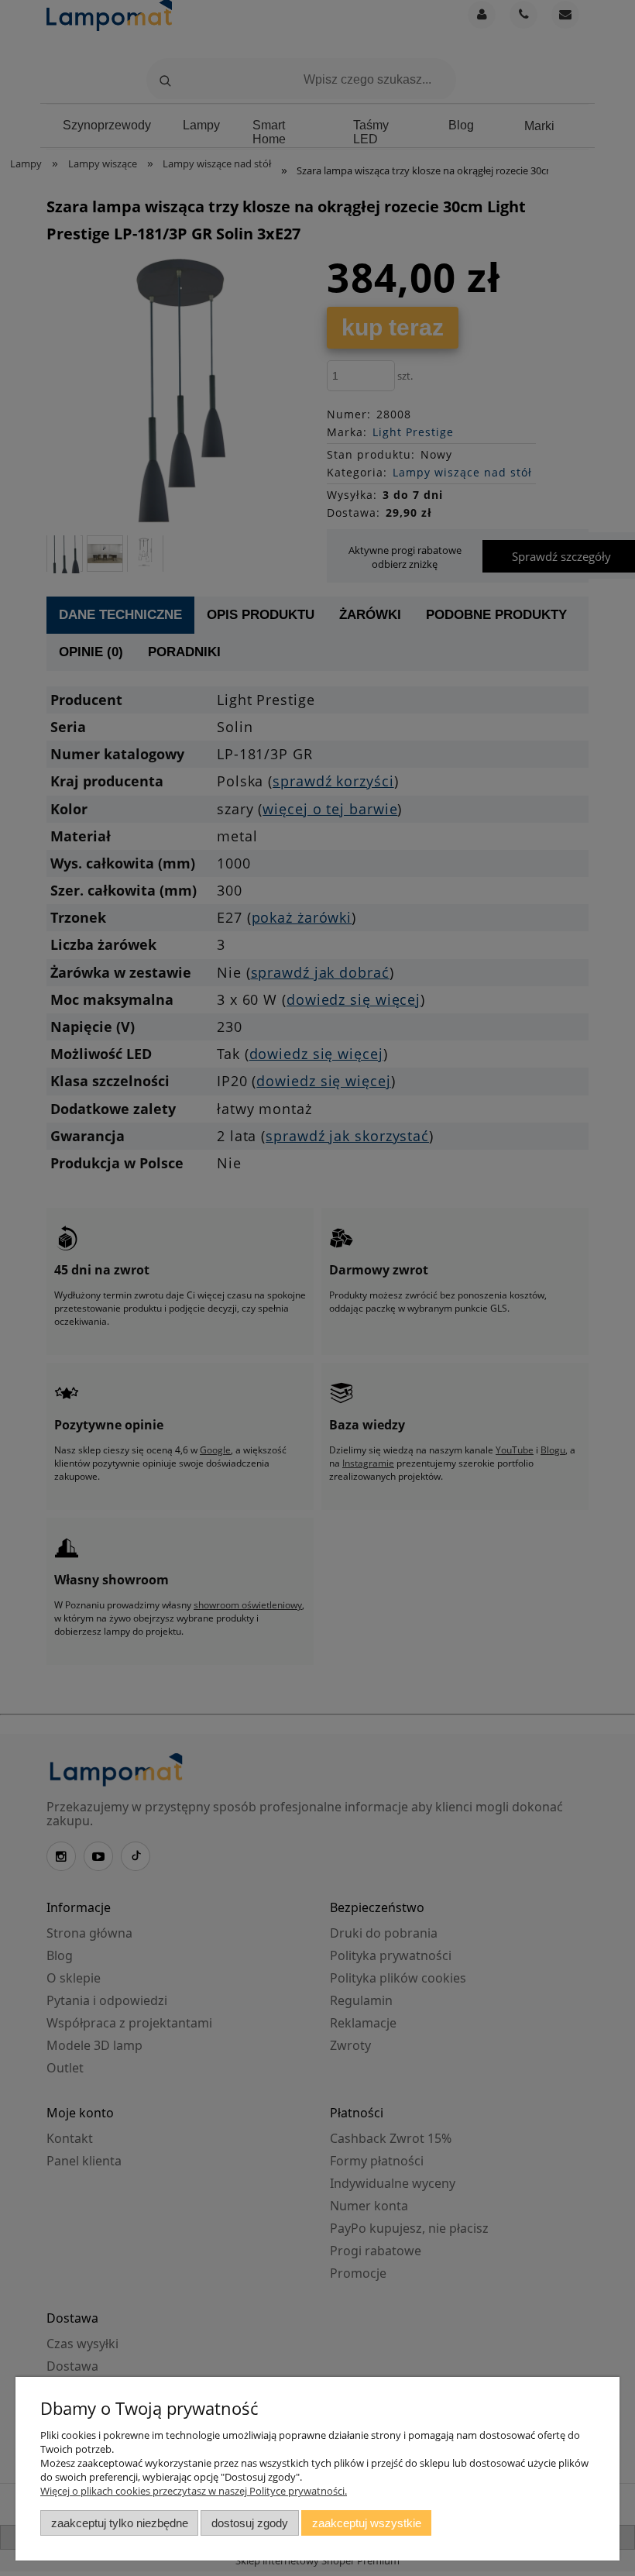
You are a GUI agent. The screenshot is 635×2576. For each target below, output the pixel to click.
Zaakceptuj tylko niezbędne (120, 2523)
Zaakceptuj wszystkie (367, 2523)
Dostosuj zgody (250, 2523)
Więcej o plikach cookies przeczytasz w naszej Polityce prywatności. (194, 2491)
